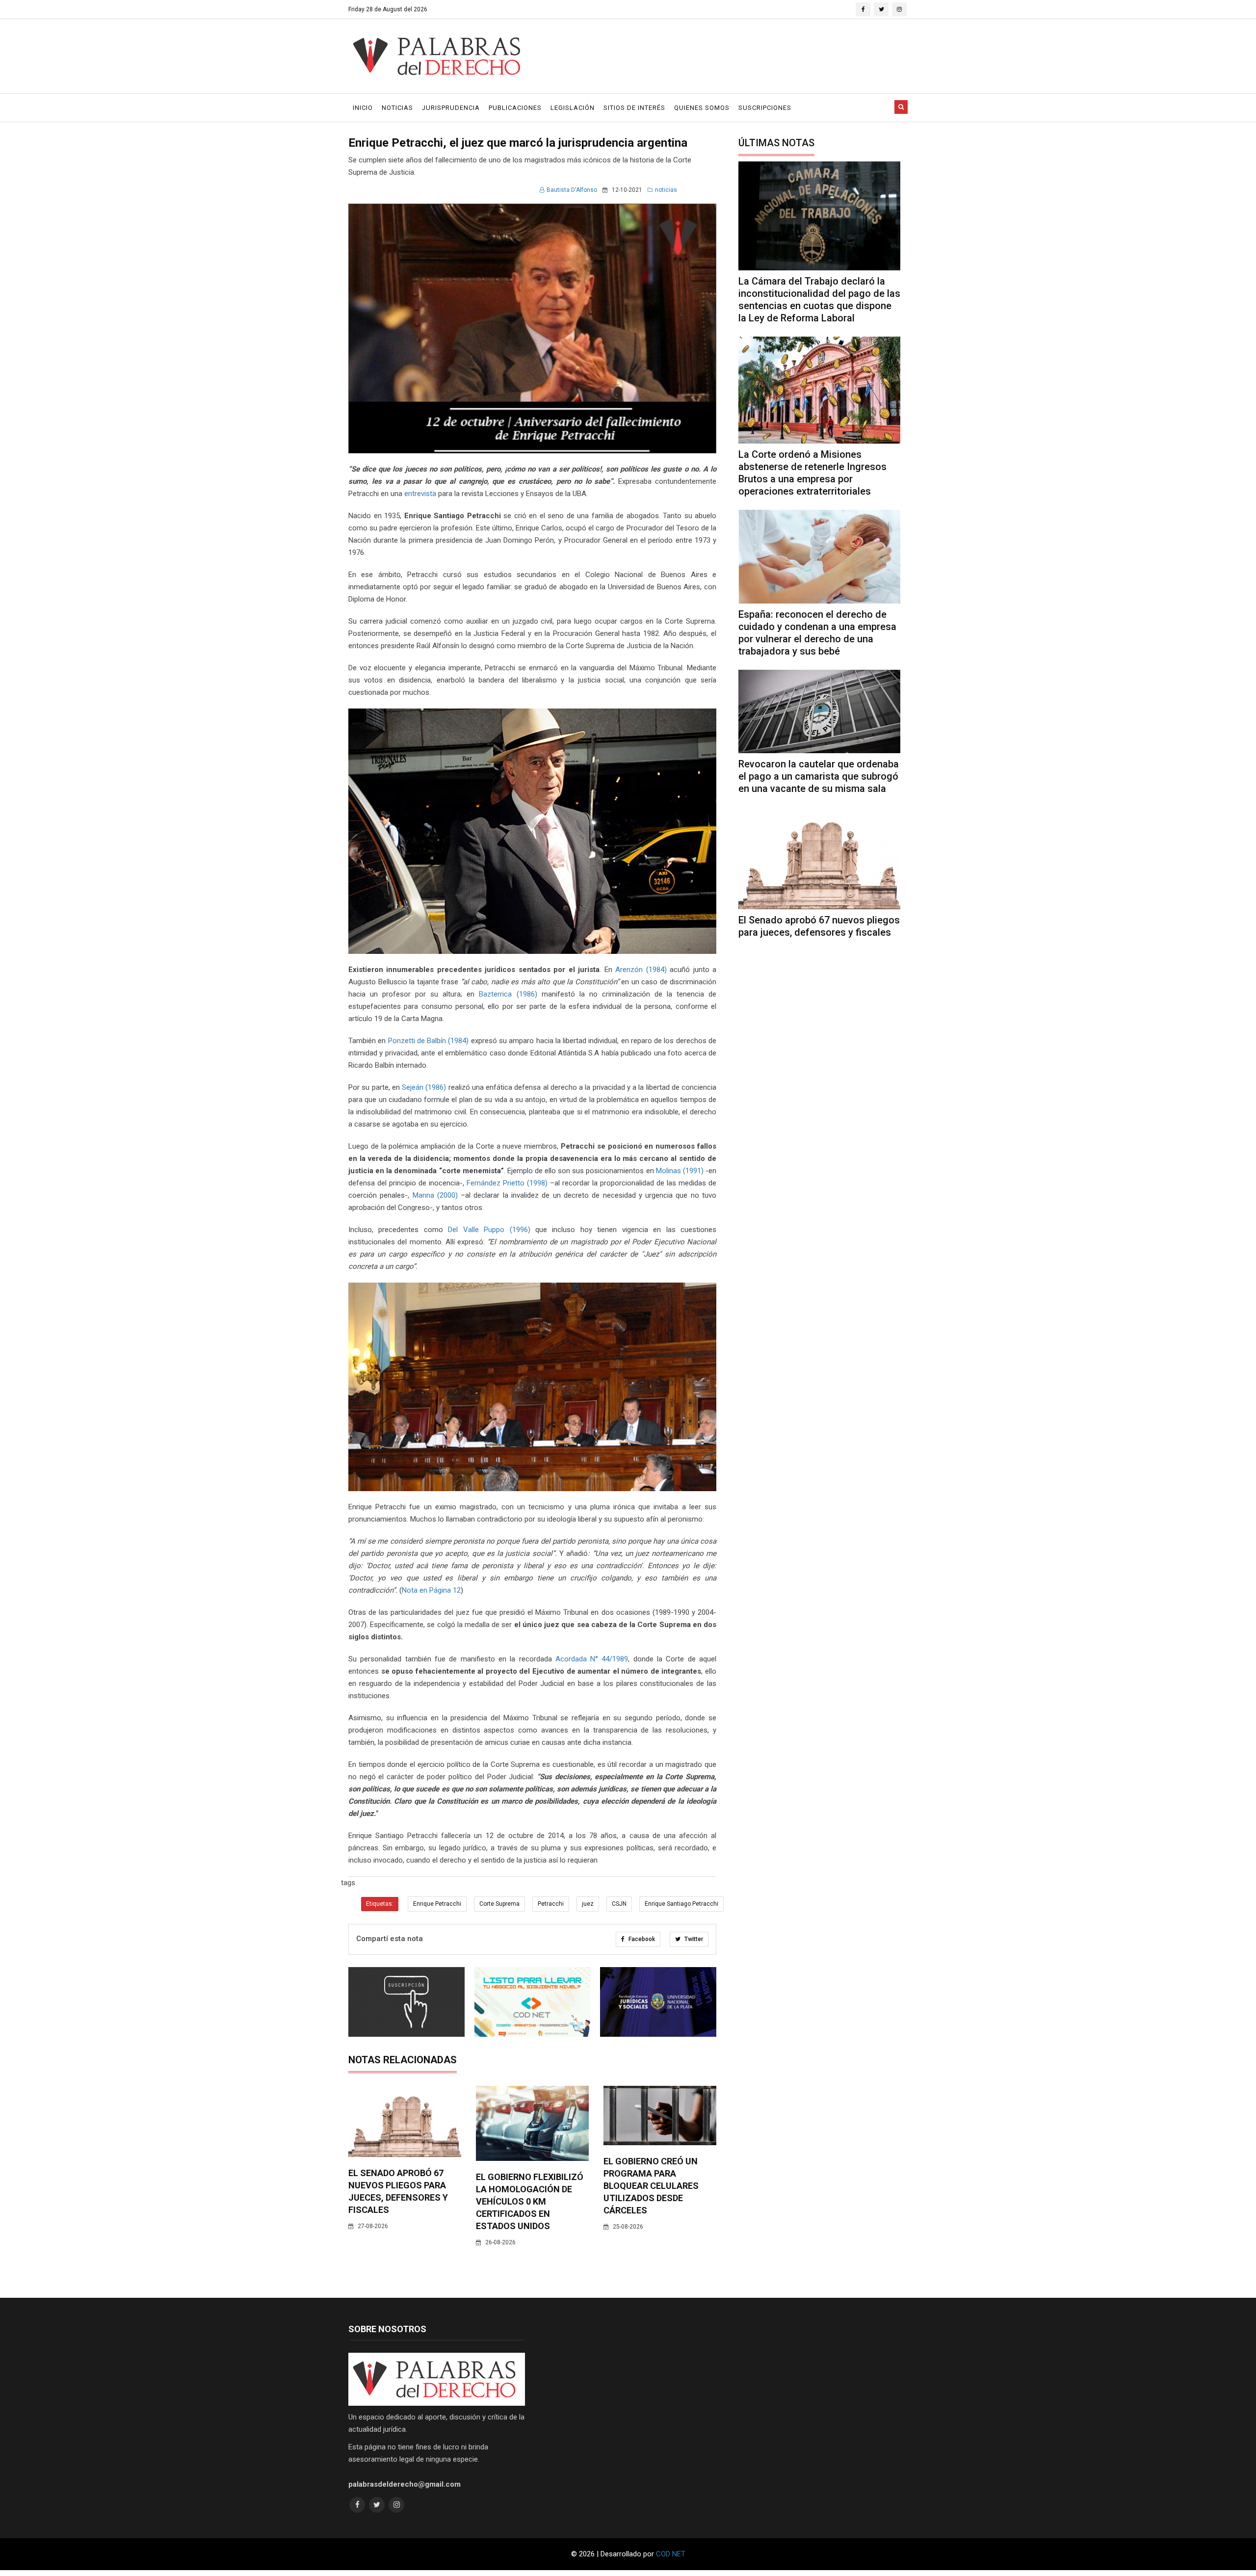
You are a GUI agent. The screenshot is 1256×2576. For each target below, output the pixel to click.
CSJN (619, 1904)
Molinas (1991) (680, 1171)
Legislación (573, 108)
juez (588, 1904)
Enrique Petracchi (437, 1904)
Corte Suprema (499, 1904)
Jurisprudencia (451, 108)
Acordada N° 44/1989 (592, 1659)
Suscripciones (765, 108)
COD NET (671, 2554)
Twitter (693, 1939)
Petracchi (551, 1904)
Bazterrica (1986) (508, 994)
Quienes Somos (702, 108)
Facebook (641, 1939)
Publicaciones (515, 108)
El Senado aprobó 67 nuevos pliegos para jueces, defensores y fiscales (819, 926)
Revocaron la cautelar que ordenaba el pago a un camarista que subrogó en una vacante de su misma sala (819, 776)
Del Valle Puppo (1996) (489, 1230)
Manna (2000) (435, 1195)
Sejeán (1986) (424, 1087)
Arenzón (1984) (641, 970)
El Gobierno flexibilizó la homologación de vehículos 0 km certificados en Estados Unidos (530, 2201)
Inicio (363, 108)
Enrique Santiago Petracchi (681, 1904)
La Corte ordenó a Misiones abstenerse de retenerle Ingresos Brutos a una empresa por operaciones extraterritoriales (812, 473)
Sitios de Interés (634, 108)
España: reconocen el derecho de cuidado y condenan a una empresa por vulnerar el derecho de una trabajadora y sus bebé (817, 633)
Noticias (397, 108)
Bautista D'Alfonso (572, 190)
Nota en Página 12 (431, 1590)
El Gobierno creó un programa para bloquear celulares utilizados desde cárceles (651, 2186)
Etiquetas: (380, 1904)
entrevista (420, 494)
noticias (666, 190)
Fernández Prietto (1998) (507, 1183)
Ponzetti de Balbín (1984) (429, 1041)
